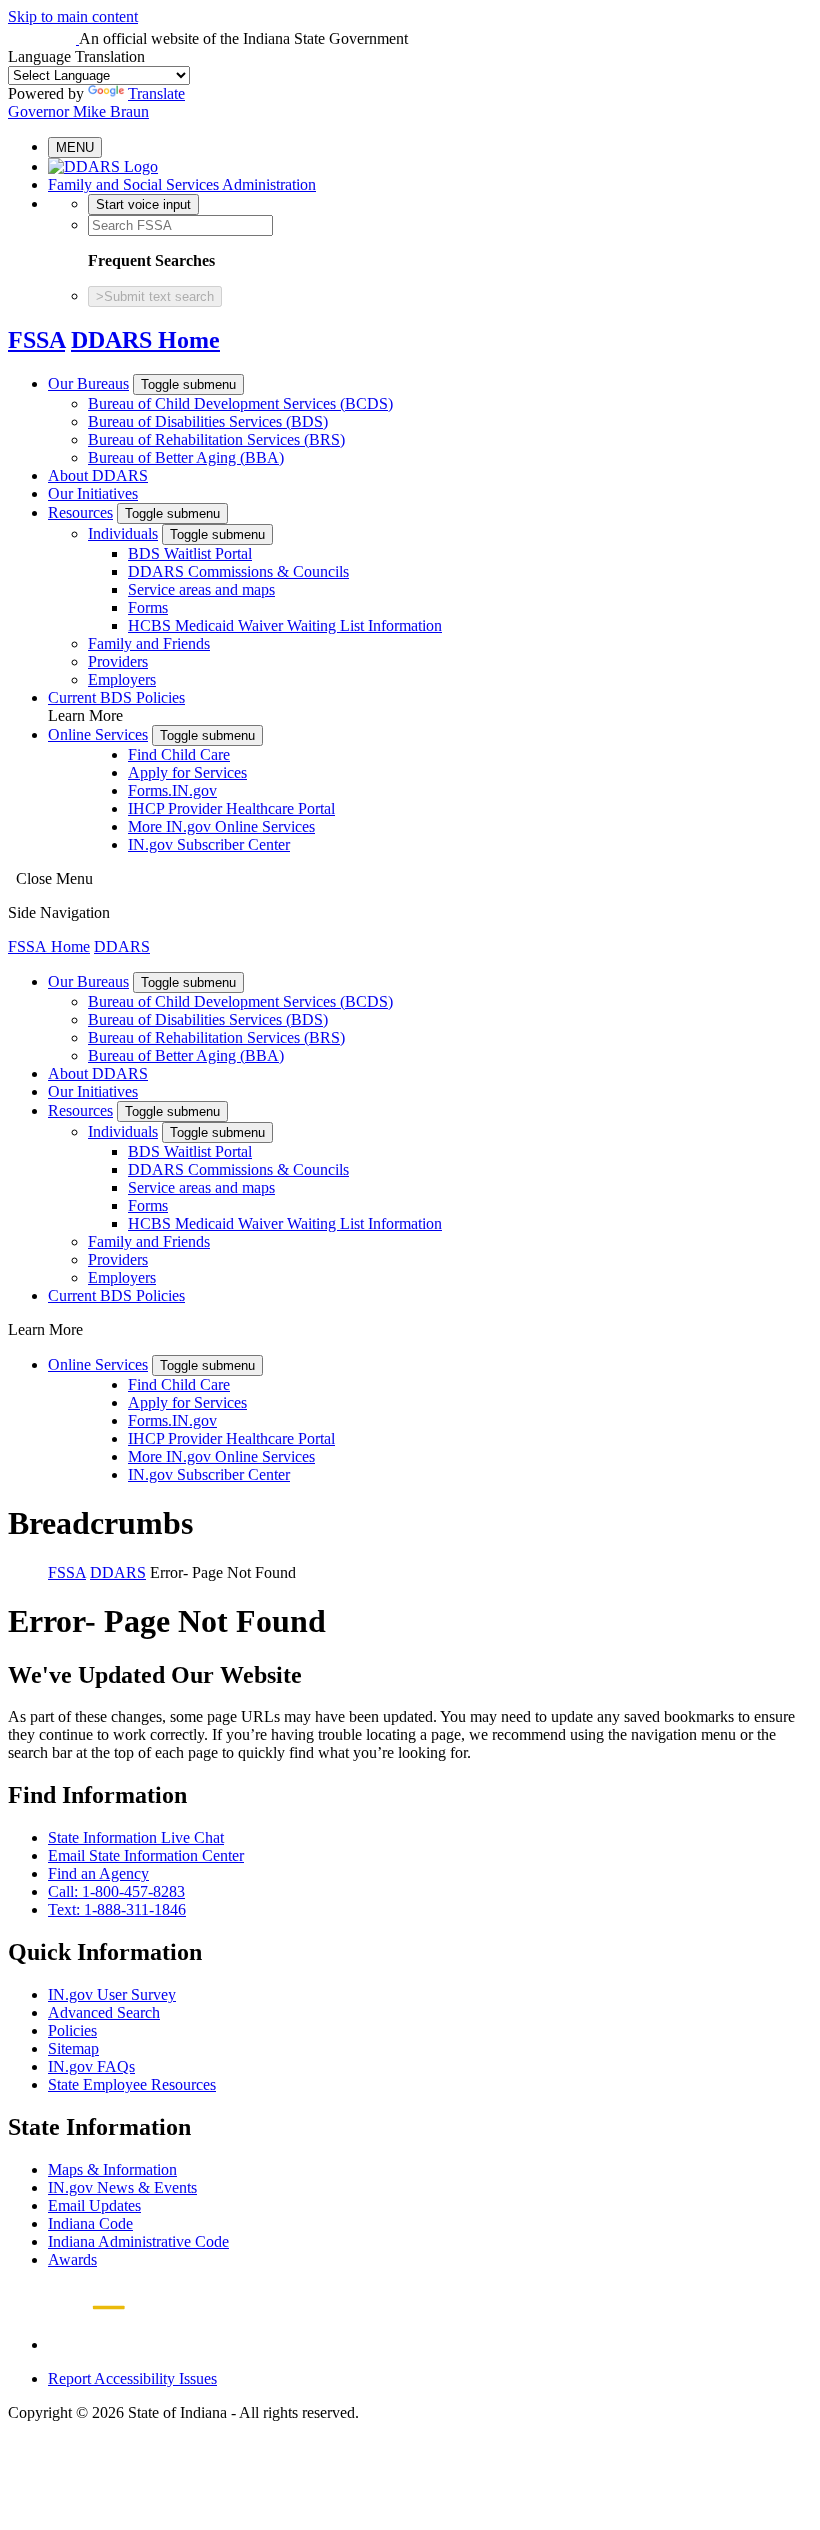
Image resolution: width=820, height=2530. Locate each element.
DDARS (122, 946)
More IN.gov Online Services (221, 826)
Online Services (98, 734)
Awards (72, 2259)
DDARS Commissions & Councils (238, 571)
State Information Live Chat (136, 1837)
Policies (72, 2030)
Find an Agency (98, 1873)
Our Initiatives (93, 493)
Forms (148, 607)
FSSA (36, 340)
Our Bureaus (88, 383)
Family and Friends (149, 643)
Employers (122, 679)
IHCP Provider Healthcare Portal (231, 808)
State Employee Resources (132, 2084)
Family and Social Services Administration (182, 184)
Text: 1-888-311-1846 (117, 1909)
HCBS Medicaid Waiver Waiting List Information (285, 625)
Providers (118, 661)
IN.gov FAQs (91, 2066)
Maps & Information (112, 2169)
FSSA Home (49, 946)
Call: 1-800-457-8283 (116, 1891)
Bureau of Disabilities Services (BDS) (208, 421)
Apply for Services (187, 772)
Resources (80, 512)
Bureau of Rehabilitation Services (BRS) (216, 439)
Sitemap (73, 2048)
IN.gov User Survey (112, 1994)
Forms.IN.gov (172, 790)
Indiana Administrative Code (138, 2241)
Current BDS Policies (116, 697)
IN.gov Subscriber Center (209, 844)
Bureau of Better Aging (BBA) (186, 457)
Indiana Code (90, 2223)
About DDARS (98, 475)
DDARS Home (145, 340)
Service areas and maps (201, 589)
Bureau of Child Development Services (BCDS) (240, 403)
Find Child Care (179, 754)
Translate (156, 93)
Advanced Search (104, 2012)
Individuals (123, 533)
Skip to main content (73, 16)
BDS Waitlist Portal (190, 553)
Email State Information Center (146, 1855)
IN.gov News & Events (122, 2187)
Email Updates (94, 2205)
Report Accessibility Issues (132, 2378)
